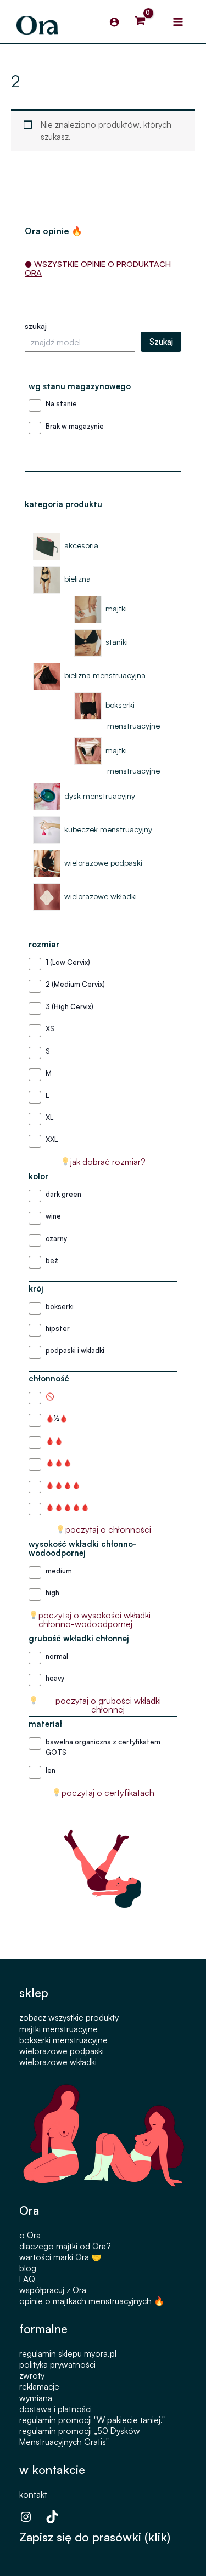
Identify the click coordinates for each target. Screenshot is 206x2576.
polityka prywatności (57, 2364)
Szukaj (161, 342)
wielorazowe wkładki (58, 2062)
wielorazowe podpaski (62, 2051)
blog (28, 2268)
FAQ (27, 2279)
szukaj (36, 326)
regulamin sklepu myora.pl (68, 2353)
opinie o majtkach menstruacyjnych (85, 2301)
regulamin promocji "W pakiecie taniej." (92, 2420)
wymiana (36, 2398)
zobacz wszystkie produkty (69, 2017)
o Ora (30, 2235)
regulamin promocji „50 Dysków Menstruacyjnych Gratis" (80, 2436)
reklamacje (39, 2386)
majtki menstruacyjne (59, 2029)
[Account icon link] (114, 22)
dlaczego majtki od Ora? (65, 2246)
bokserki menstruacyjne (63, 2040)
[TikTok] (52, 2517)
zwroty (32, 2375)
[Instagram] (26, 2517)
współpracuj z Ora (53, 2290)
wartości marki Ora (54, 2257)
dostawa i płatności (55, 2409)
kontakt (33, 2494)
